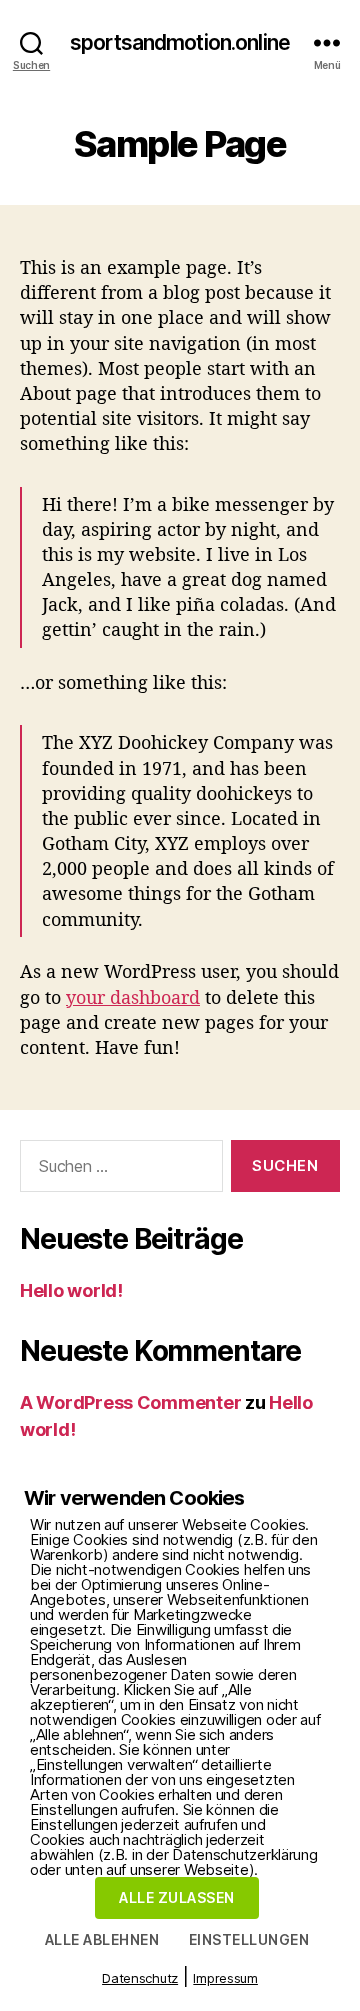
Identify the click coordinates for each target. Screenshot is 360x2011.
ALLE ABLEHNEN (102, 1939)
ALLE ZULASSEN (176, 1897)
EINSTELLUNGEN (249, 1939)
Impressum (225, 1978)
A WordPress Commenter (130, 1402)
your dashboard (133, 997)
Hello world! (71, 1290)
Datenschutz (140, 1978)
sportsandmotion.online (180, 42)
